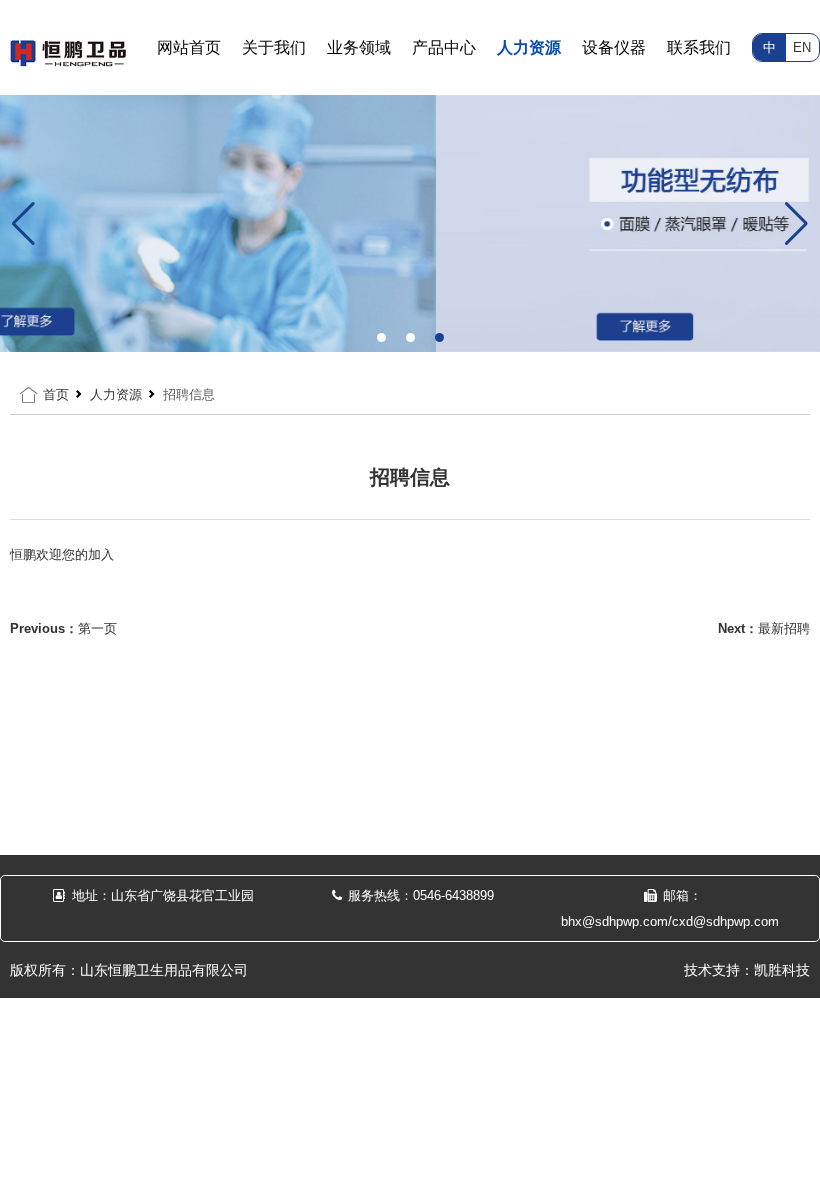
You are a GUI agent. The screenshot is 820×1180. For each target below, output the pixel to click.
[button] (381, 337)
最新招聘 (784, 628)
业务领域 (359, 47)
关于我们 (274, 47)
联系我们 (699, 47)
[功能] (410, 222)
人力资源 (529, 47)
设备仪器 (614, 47)
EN (802, 47)
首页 (56, 394)
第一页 (97, 628)
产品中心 (444, 47)
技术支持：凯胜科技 (747, 970)
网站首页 (189, 47)
